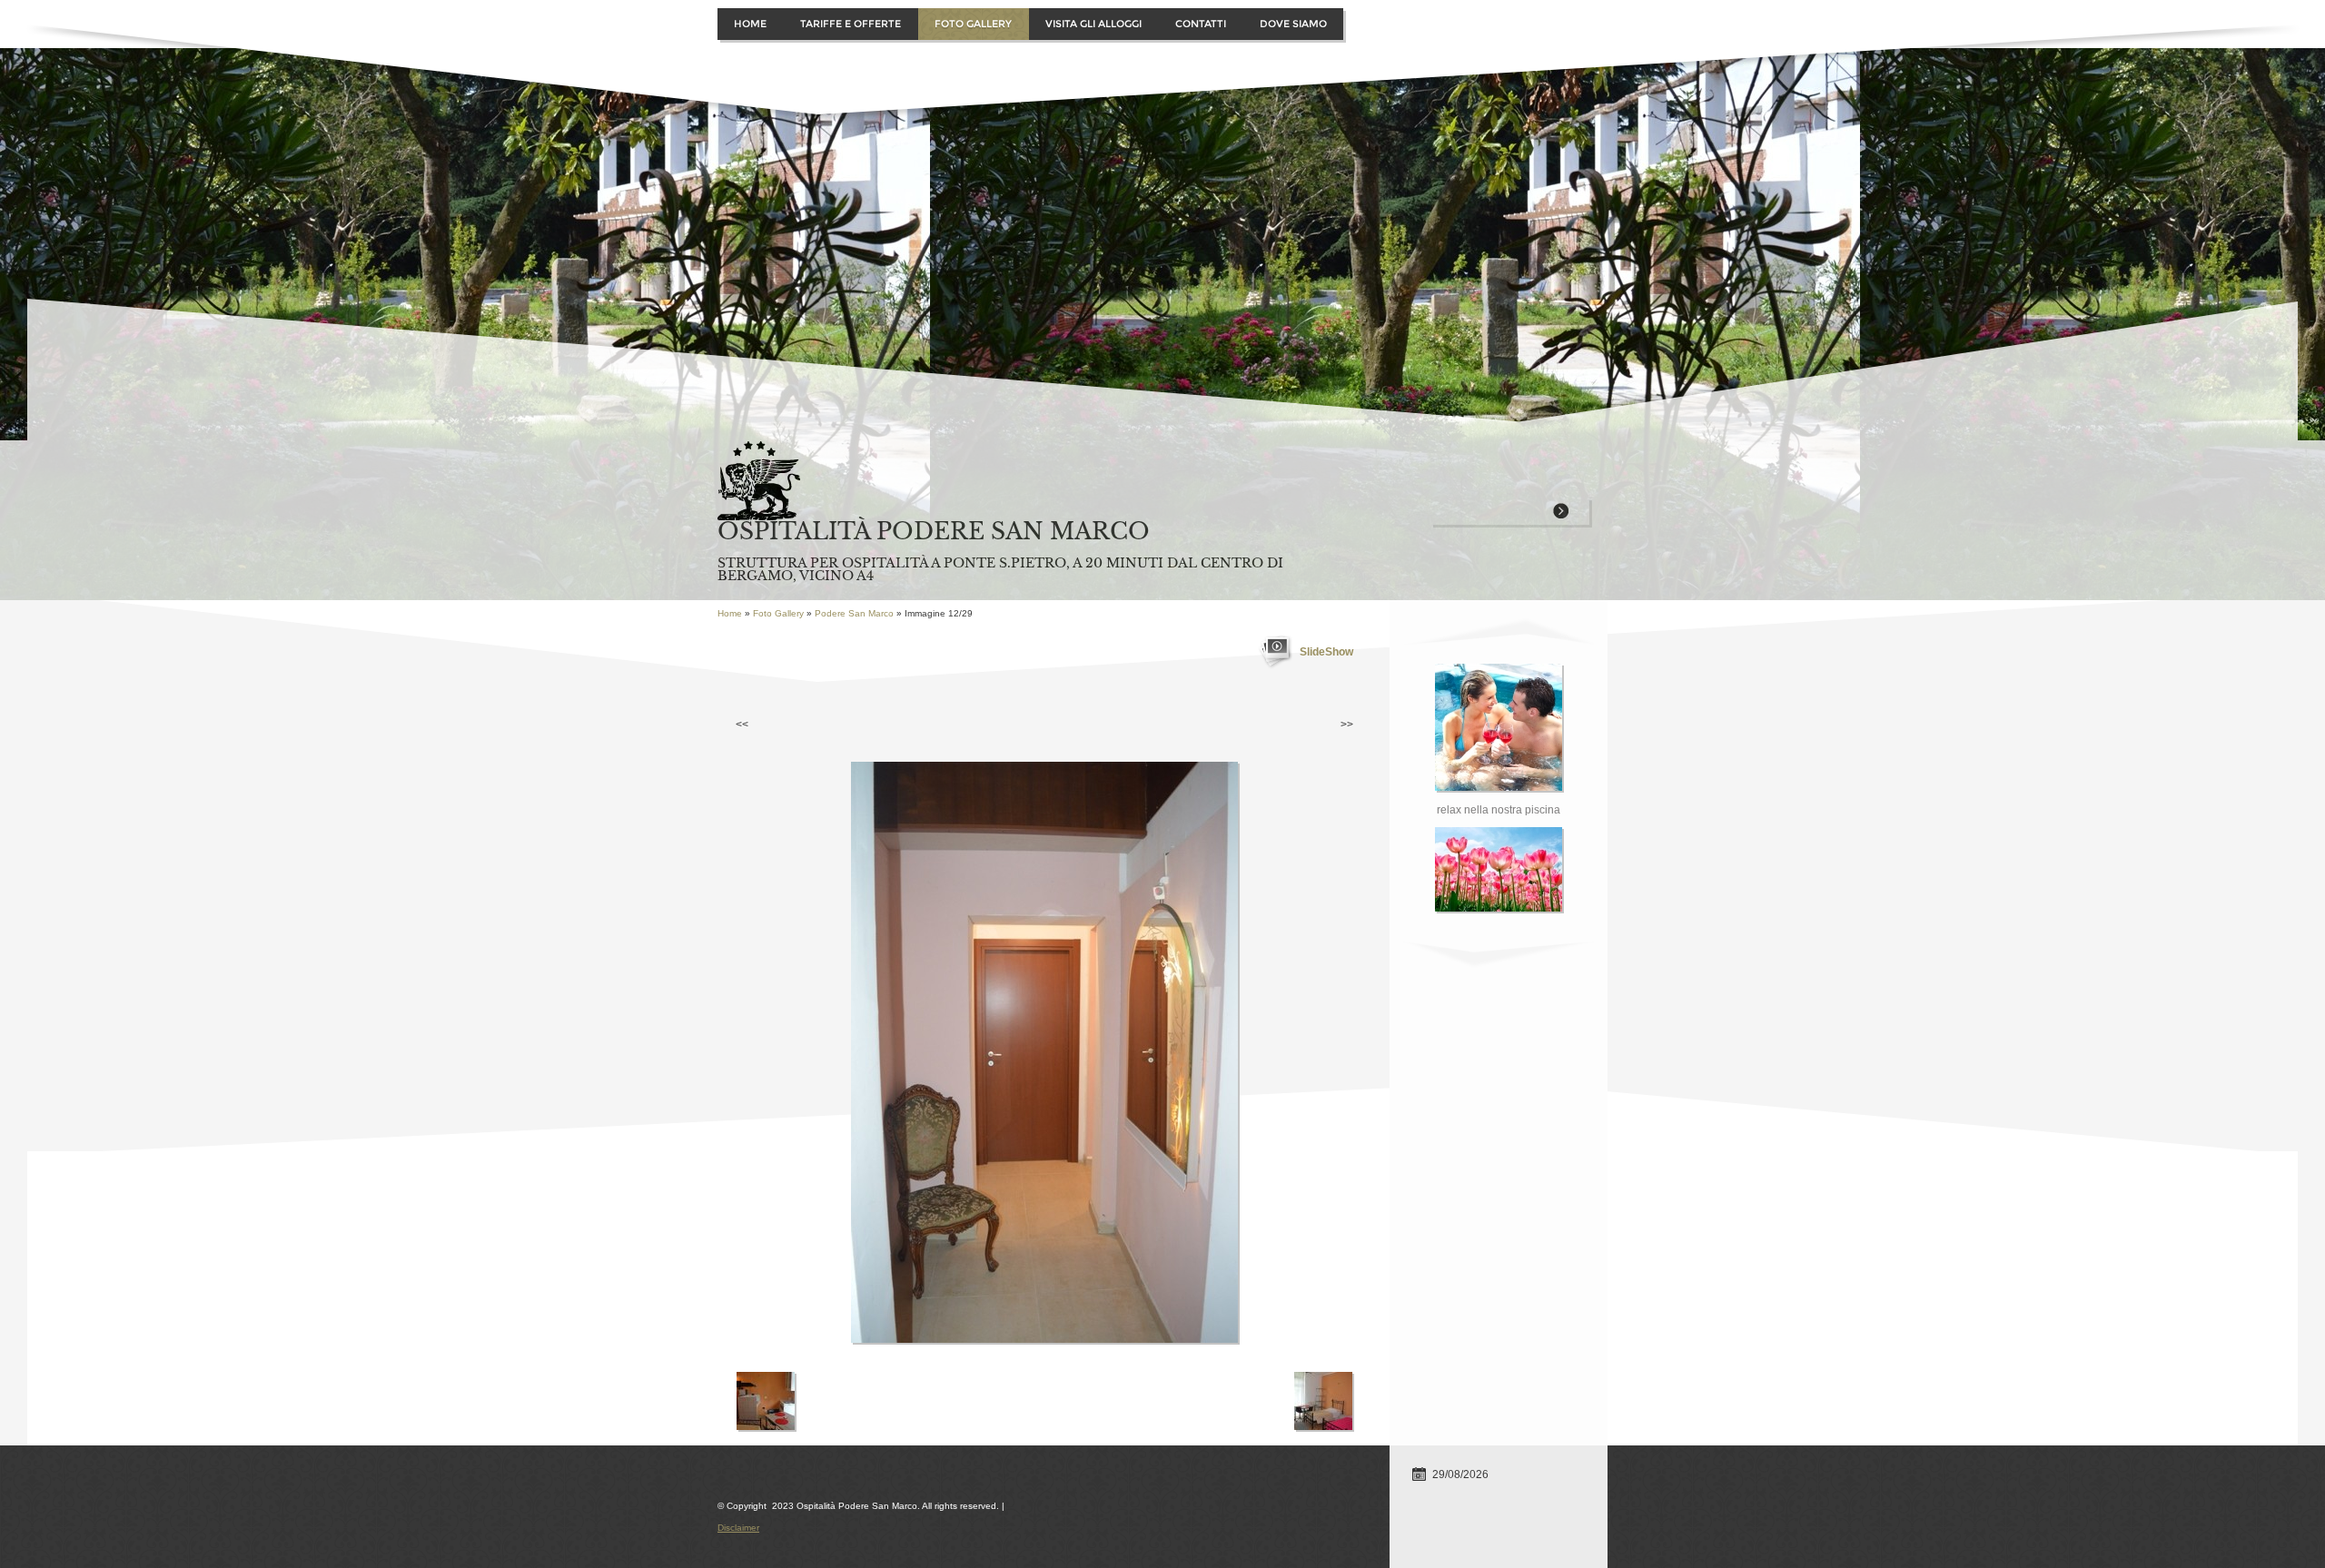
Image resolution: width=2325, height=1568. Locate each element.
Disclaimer (738, 1528)
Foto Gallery (973, 24)
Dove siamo (1293, 24)
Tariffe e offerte (851, 24)
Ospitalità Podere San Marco (934, 532)
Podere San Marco (854, 613)
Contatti (1201, 24)
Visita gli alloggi (1093, 24)
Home (750, 24)
